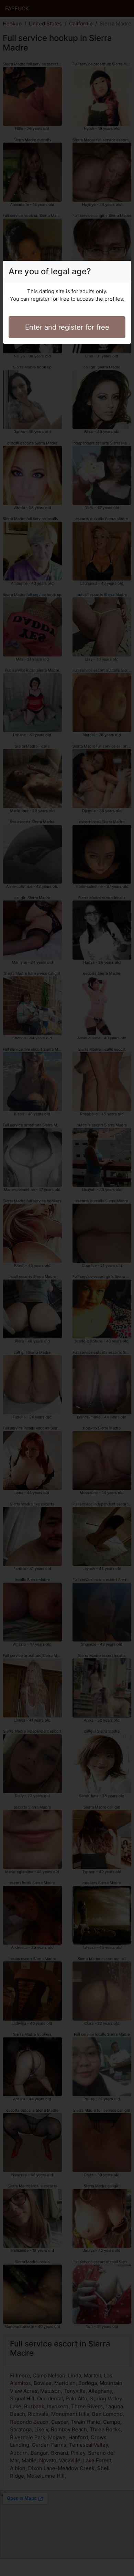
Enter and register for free (67, 327)
